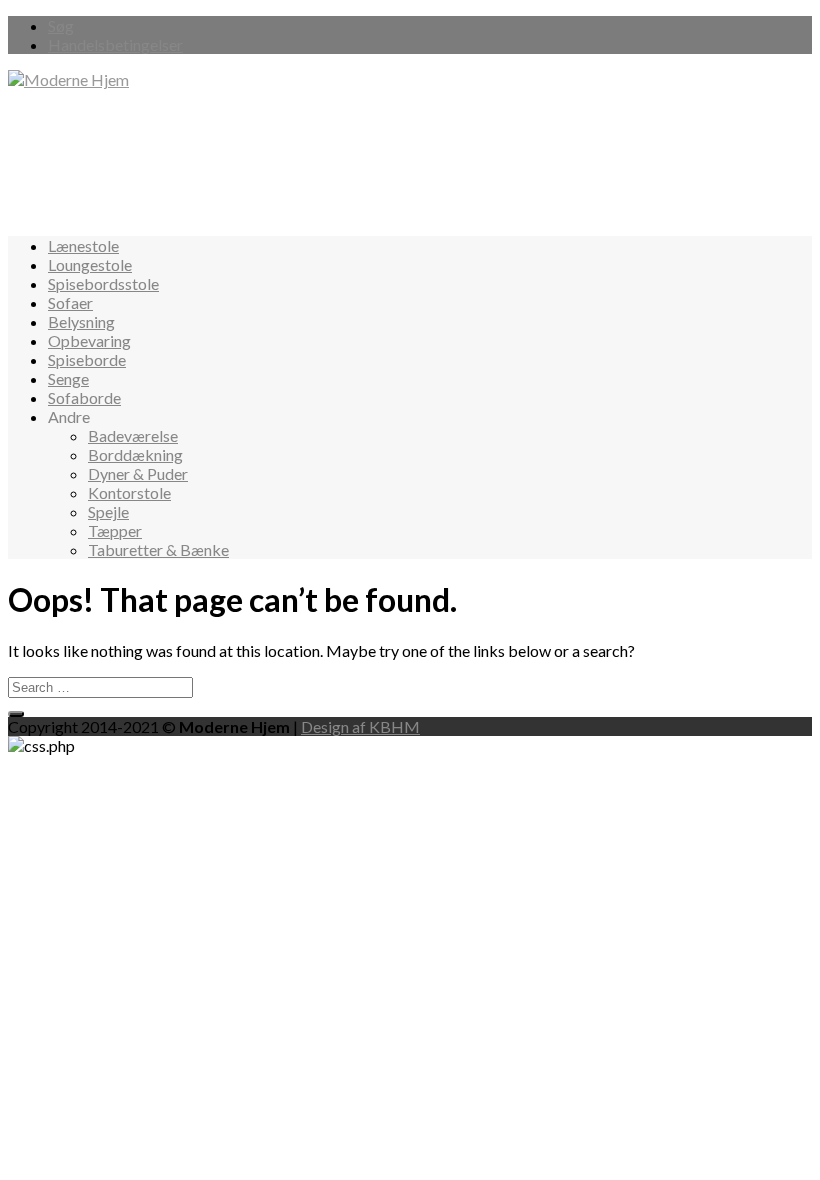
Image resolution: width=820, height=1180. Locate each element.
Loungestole (90, 264)
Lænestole (83, 245)
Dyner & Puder (138, 473)
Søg (61, 25)
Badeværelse (133, 435)
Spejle (108, 511)
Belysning (81, 321)
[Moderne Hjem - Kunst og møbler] (68, 79)
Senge (68, 378)
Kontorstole (129, 492)
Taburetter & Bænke (158, 549)
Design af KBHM (360, 726)
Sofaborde (84, 397)
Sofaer (70, 302)
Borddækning (135, 454)
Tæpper (115, 530)
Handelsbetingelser (115, 44)
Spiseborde (87, 359)
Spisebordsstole (103, 283)
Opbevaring (89, 340)
